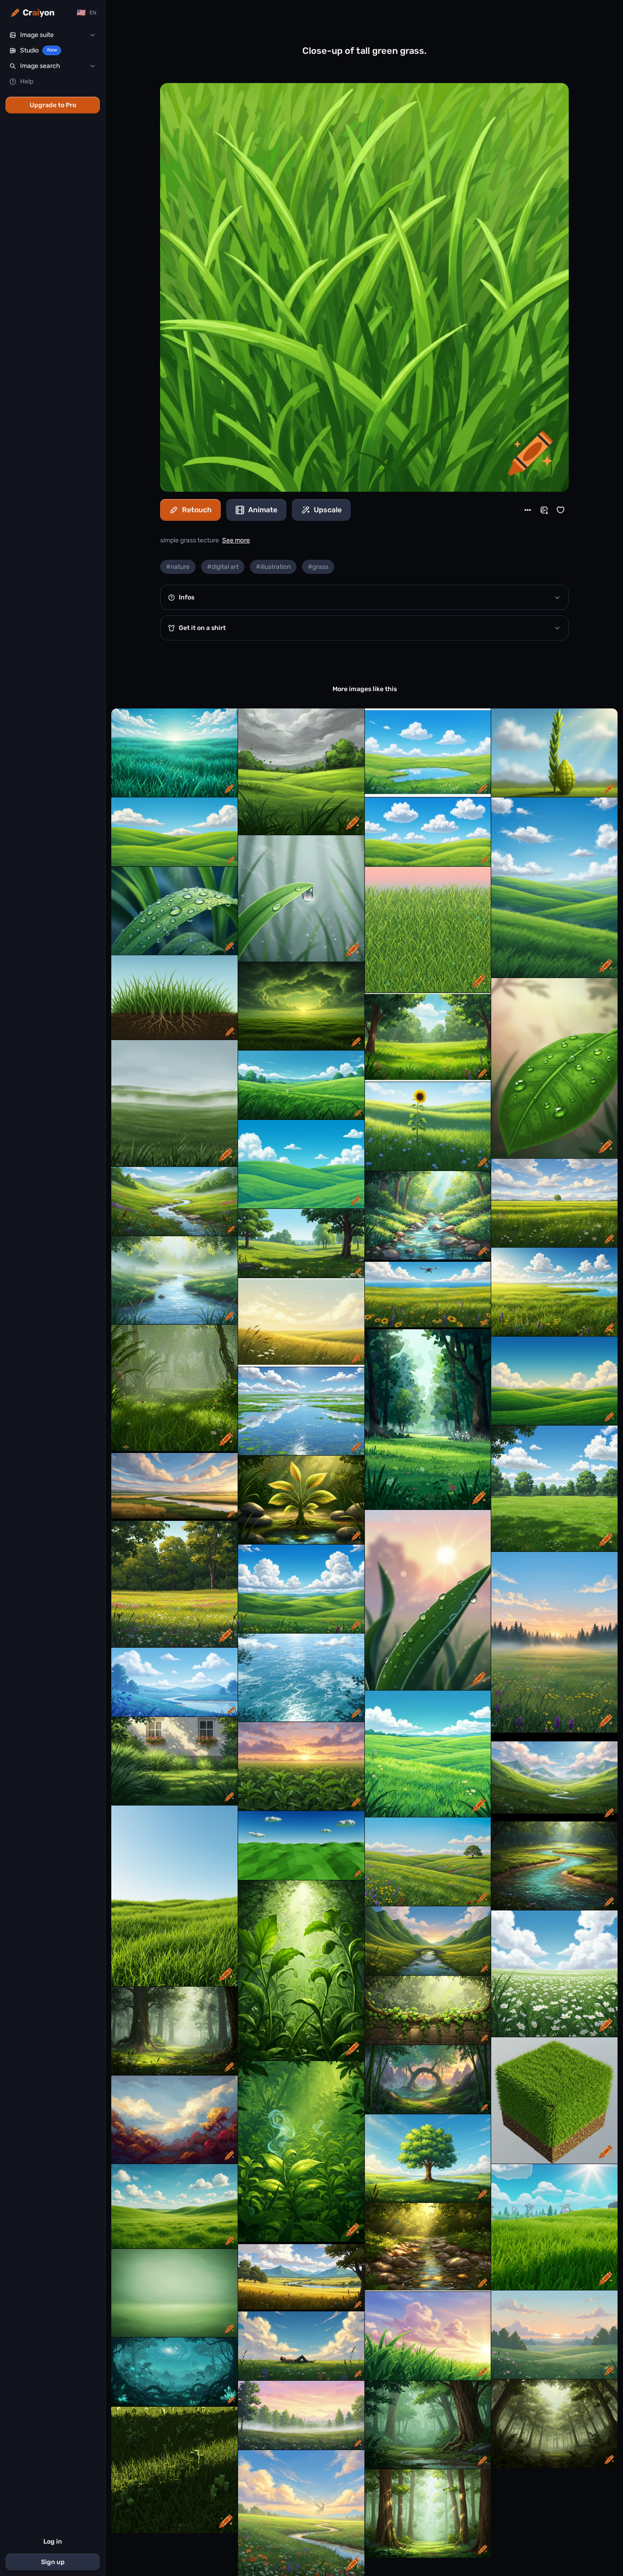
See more (236, 540)
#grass (318, 567)
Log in (53, 2542)
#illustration (273, 567)
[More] (528, 510)
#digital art (223, 567)
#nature (178, 567)
